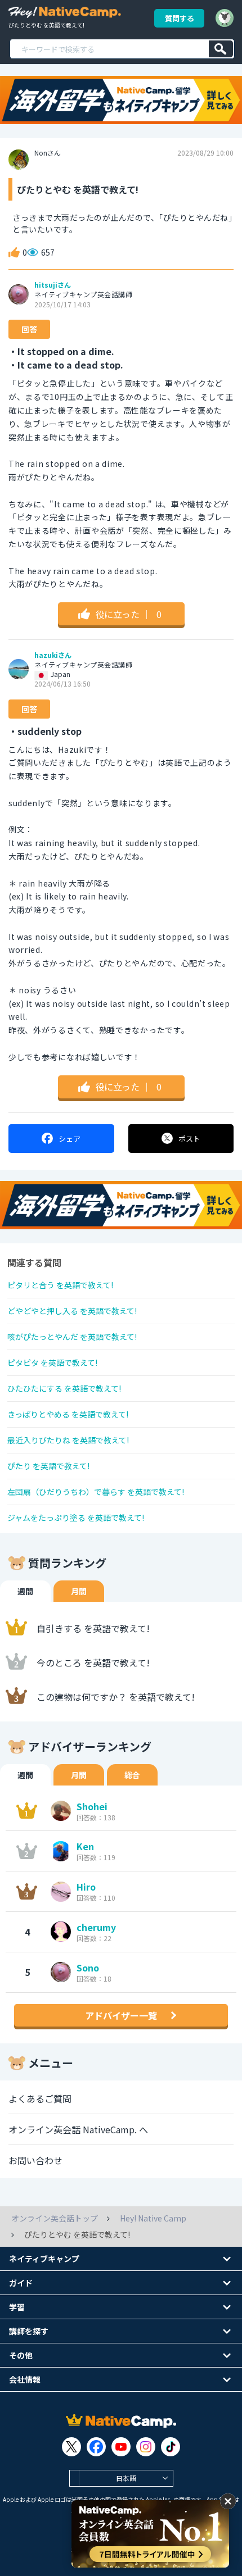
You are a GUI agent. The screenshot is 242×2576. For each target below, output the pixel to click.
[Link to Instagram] (146, 2447)
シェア (70, 1139)
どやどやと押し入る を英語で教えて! (72, 1311)
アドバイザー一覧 (121, 2015)
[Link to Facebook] (96, 2447)
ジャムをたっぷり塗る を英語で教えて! (76, 1518)
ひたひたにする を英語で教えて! (64, 1388)
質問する (180, 18)
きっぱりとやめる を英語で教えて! (68, 1414)
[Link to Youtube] (121, 2447)
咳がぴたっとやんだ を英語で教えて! (72, 1337)
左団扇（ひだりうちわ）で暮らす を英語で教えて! (96, 1492)
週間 (25, 1591)
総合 (132, 1775)
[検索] (221, 49)
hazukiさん (53, 655)
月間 (79, 1591)
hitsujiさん (53, 285)
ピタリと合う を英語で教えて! (60, 1285)
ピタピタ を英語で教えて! (52, 1362)
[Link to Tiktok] (171, 2447)
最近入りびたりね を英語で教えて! (68, 1440)
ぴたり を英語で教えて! (48, 1466)
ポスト (189, 1139)
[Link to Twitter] (71, 2447)
